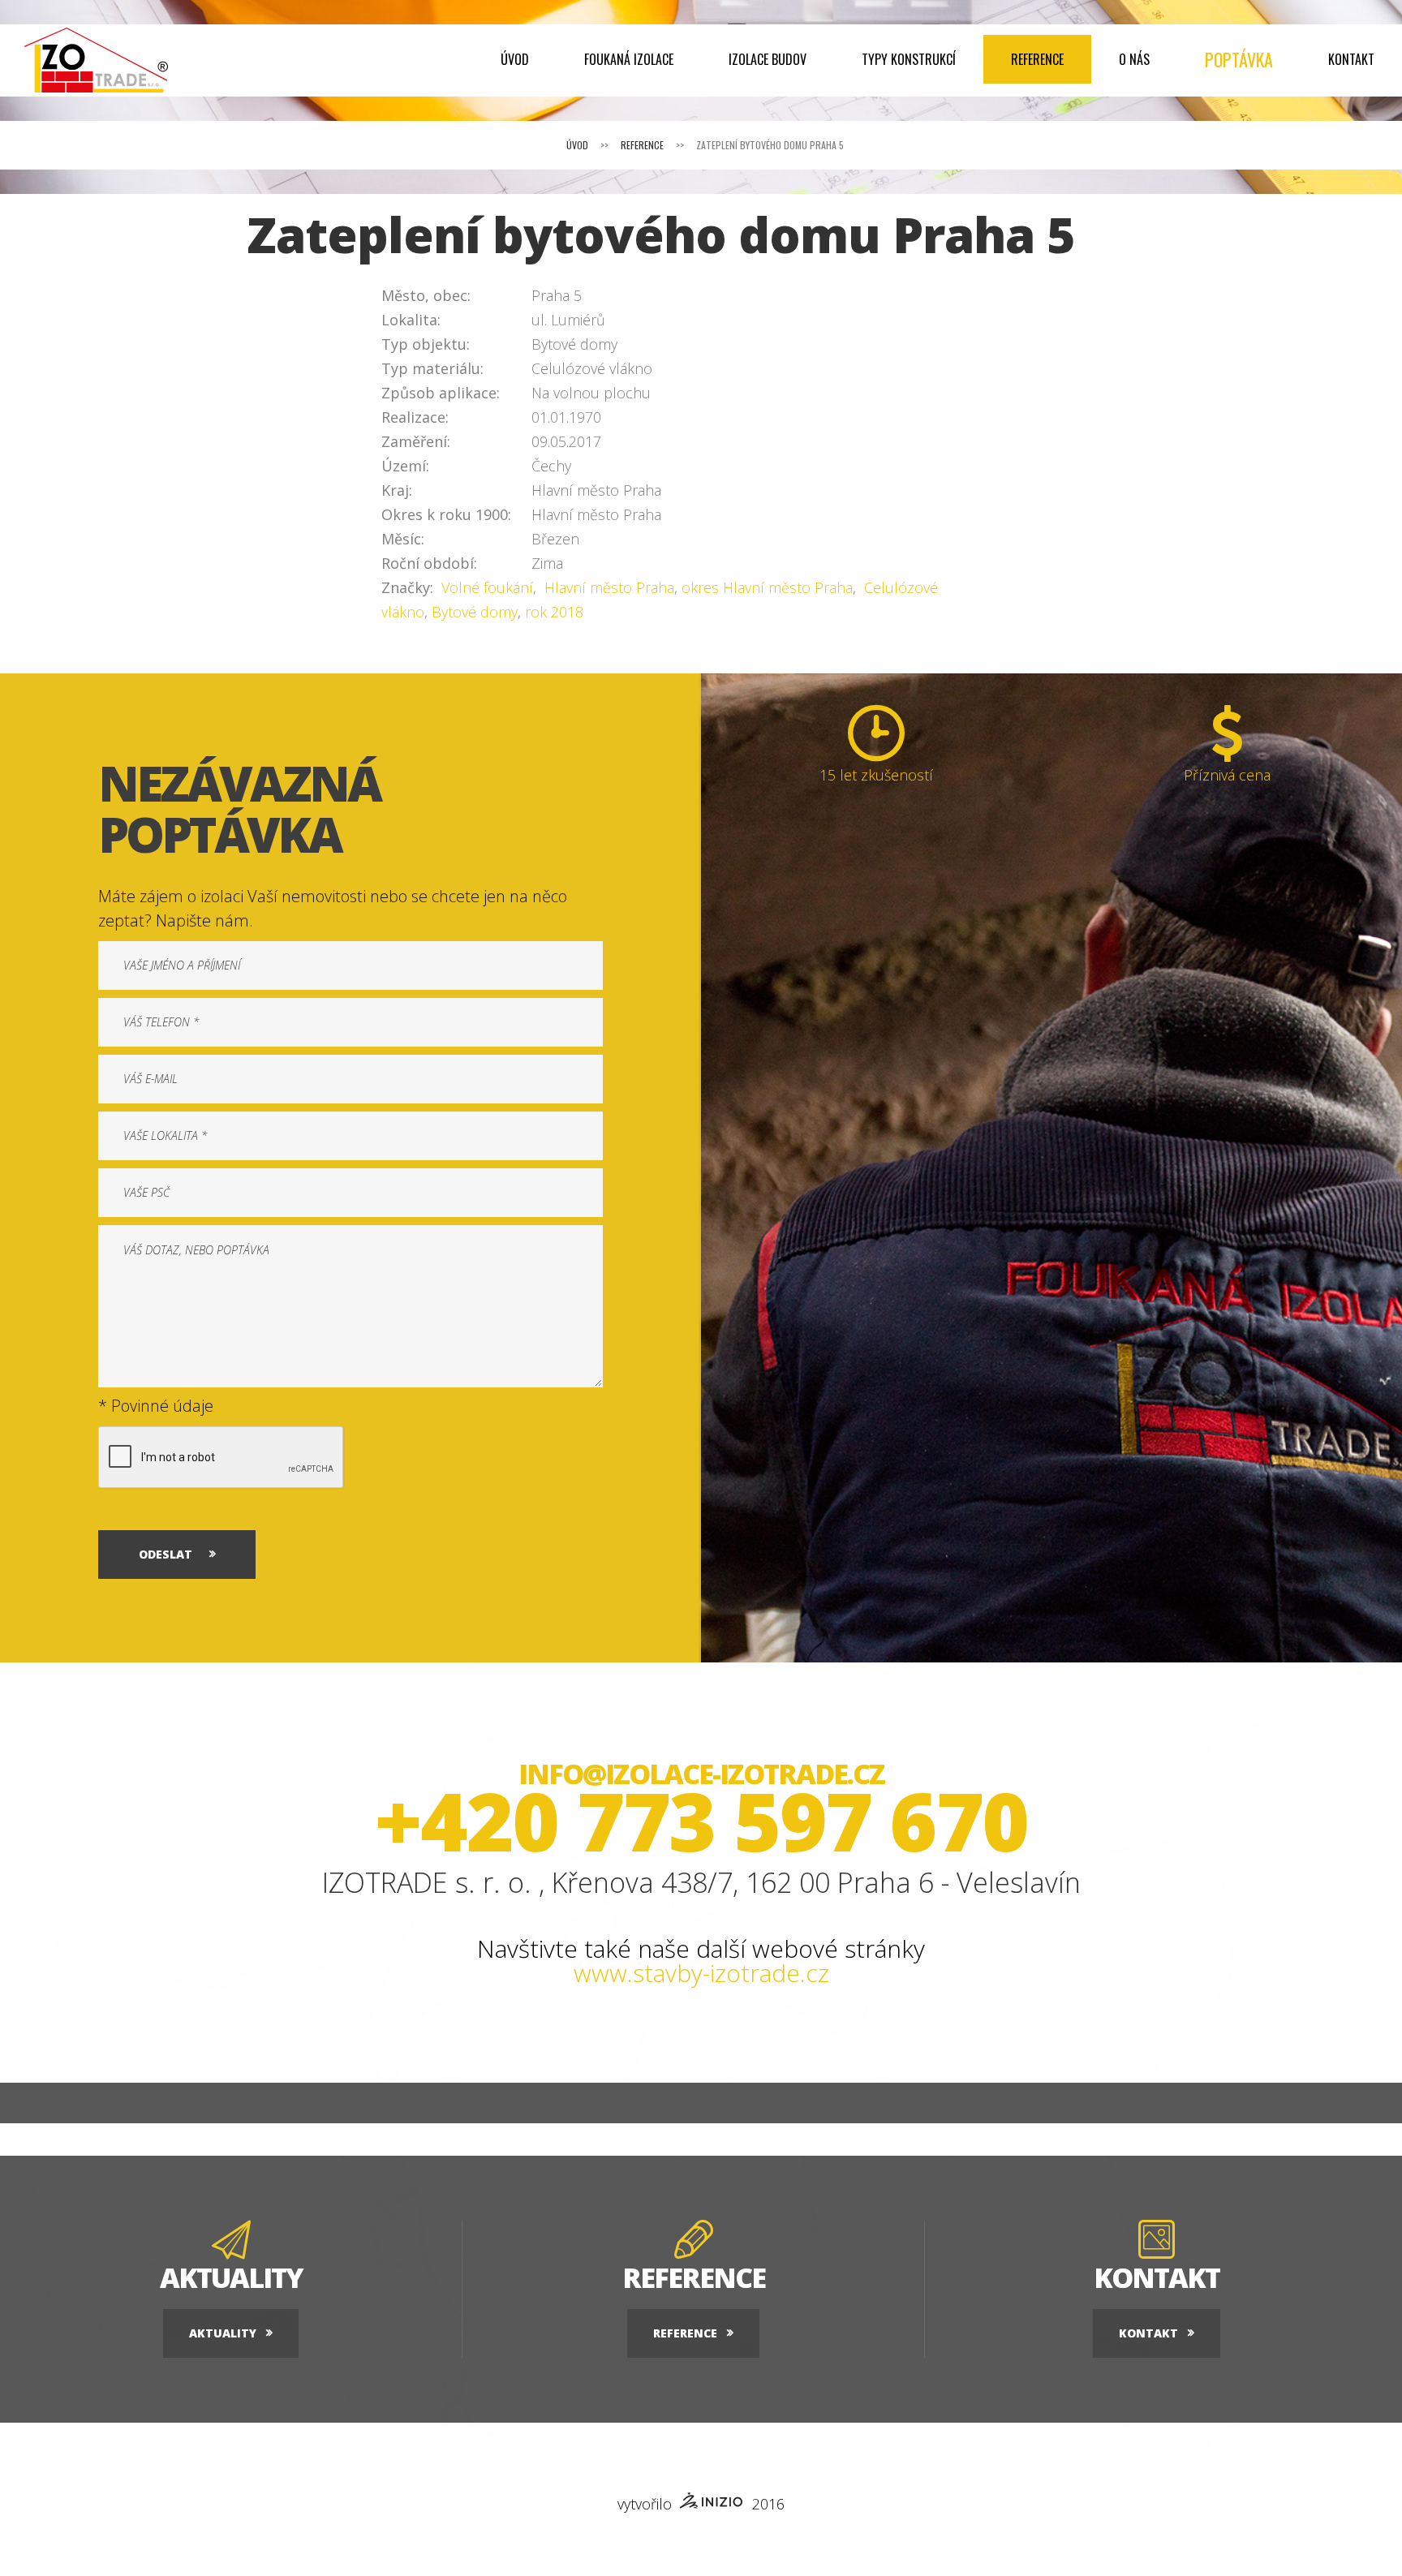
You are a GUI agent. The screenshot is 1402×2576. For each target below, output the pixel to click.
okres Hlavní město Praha (767, 587)
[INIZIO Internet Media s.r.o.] (712, 2503)
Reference (1037, 59)
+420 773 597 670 (701, 1820)
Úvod (515, 59)
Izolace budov (768, 59)
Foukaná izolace (629, 59)
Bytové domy (475, 612)
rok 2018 (554, 612)
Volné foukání (485, 587)
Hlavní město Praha (607, 587)
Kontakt (1351, 59)
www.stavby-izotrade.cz (701, 1973)
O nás (1134, 59)
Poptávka (1239, 59)
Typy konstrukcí (909, 59)
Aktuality (223, 2333)
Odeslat (166, 1554)
